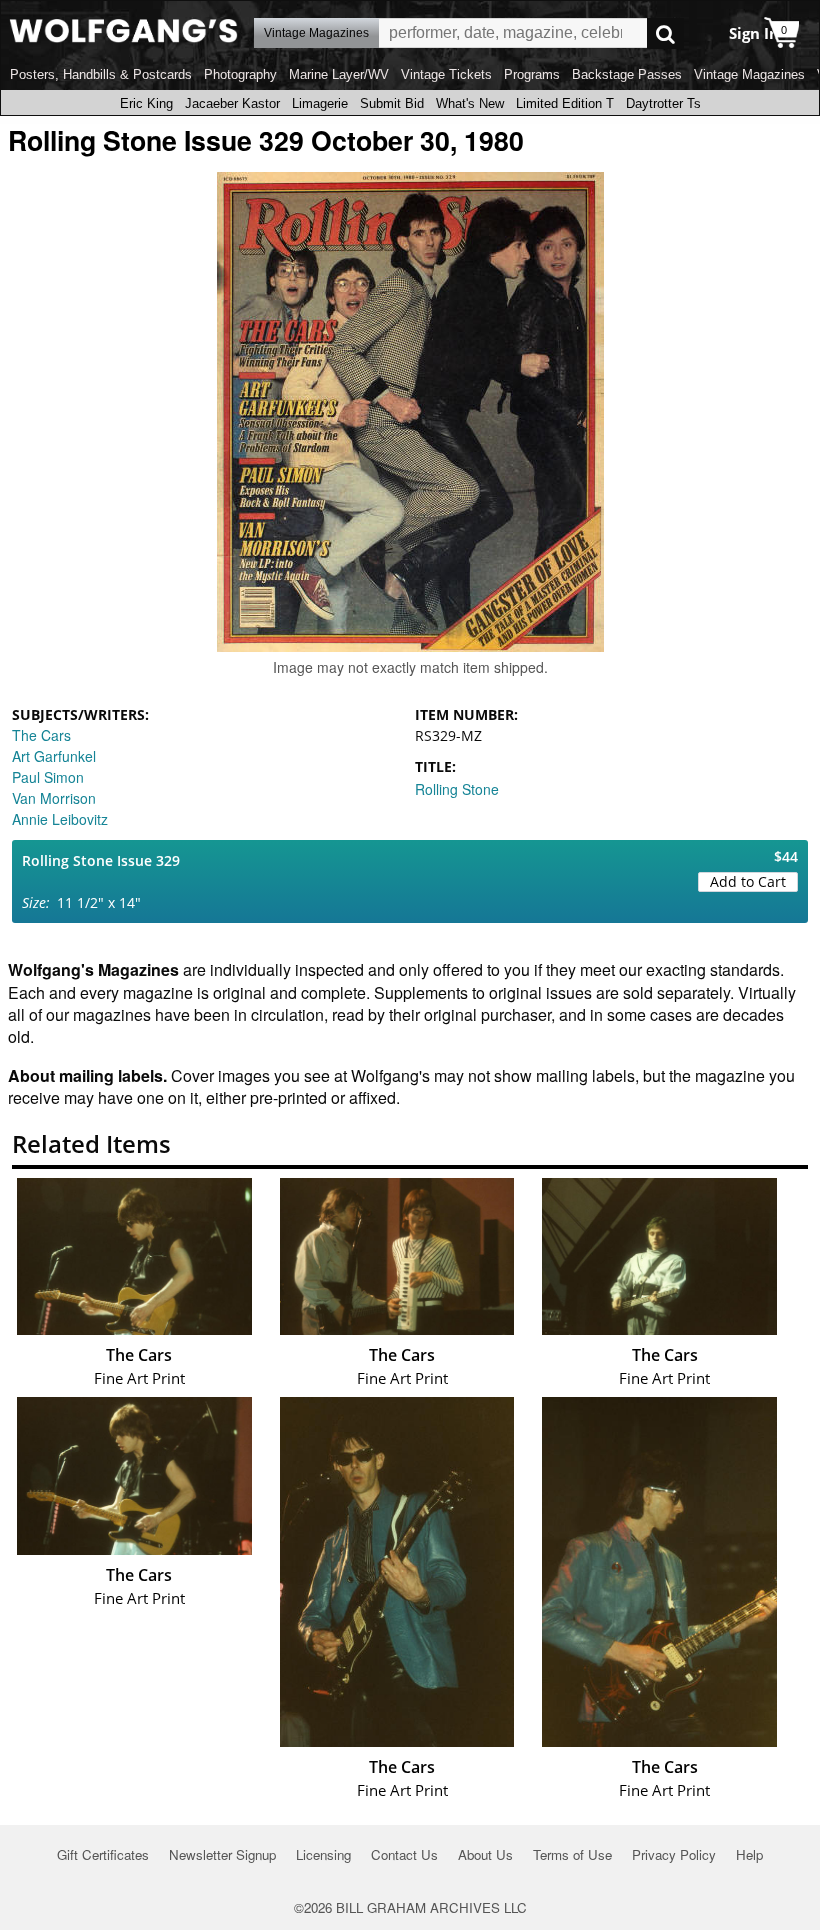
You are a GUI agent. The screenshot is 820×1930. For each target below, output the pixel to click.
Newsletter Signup (222, 1854)
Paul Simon (48, 777)
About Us (485, 1854)
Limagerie (320, 103)
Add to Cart (748, 881)
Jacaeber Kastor (232, 103)
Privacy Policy (674, 1854)
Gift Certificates (103, 1854)
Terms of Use (572, 1854)
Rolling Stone (457, 789)
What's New (470, 103)
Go (665, 33)
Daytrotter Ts (663, 103)
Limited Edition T (565, 103)
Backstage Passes (627, 74)
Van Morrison (54, 798)
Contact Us (404, 1854)
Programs (532, 74)
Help (749, 1854)
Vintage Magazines (749, 74)
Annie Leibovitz (60, 819)
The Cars (41, 735)
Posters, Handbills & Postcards (101, 74)
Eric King (146, 103)
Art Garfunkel (54, 756)
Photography (240, 74)
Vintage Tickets (446, 74)
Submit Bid (392, 103)
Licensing (323, 1854)
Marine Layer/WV (339, 74)
